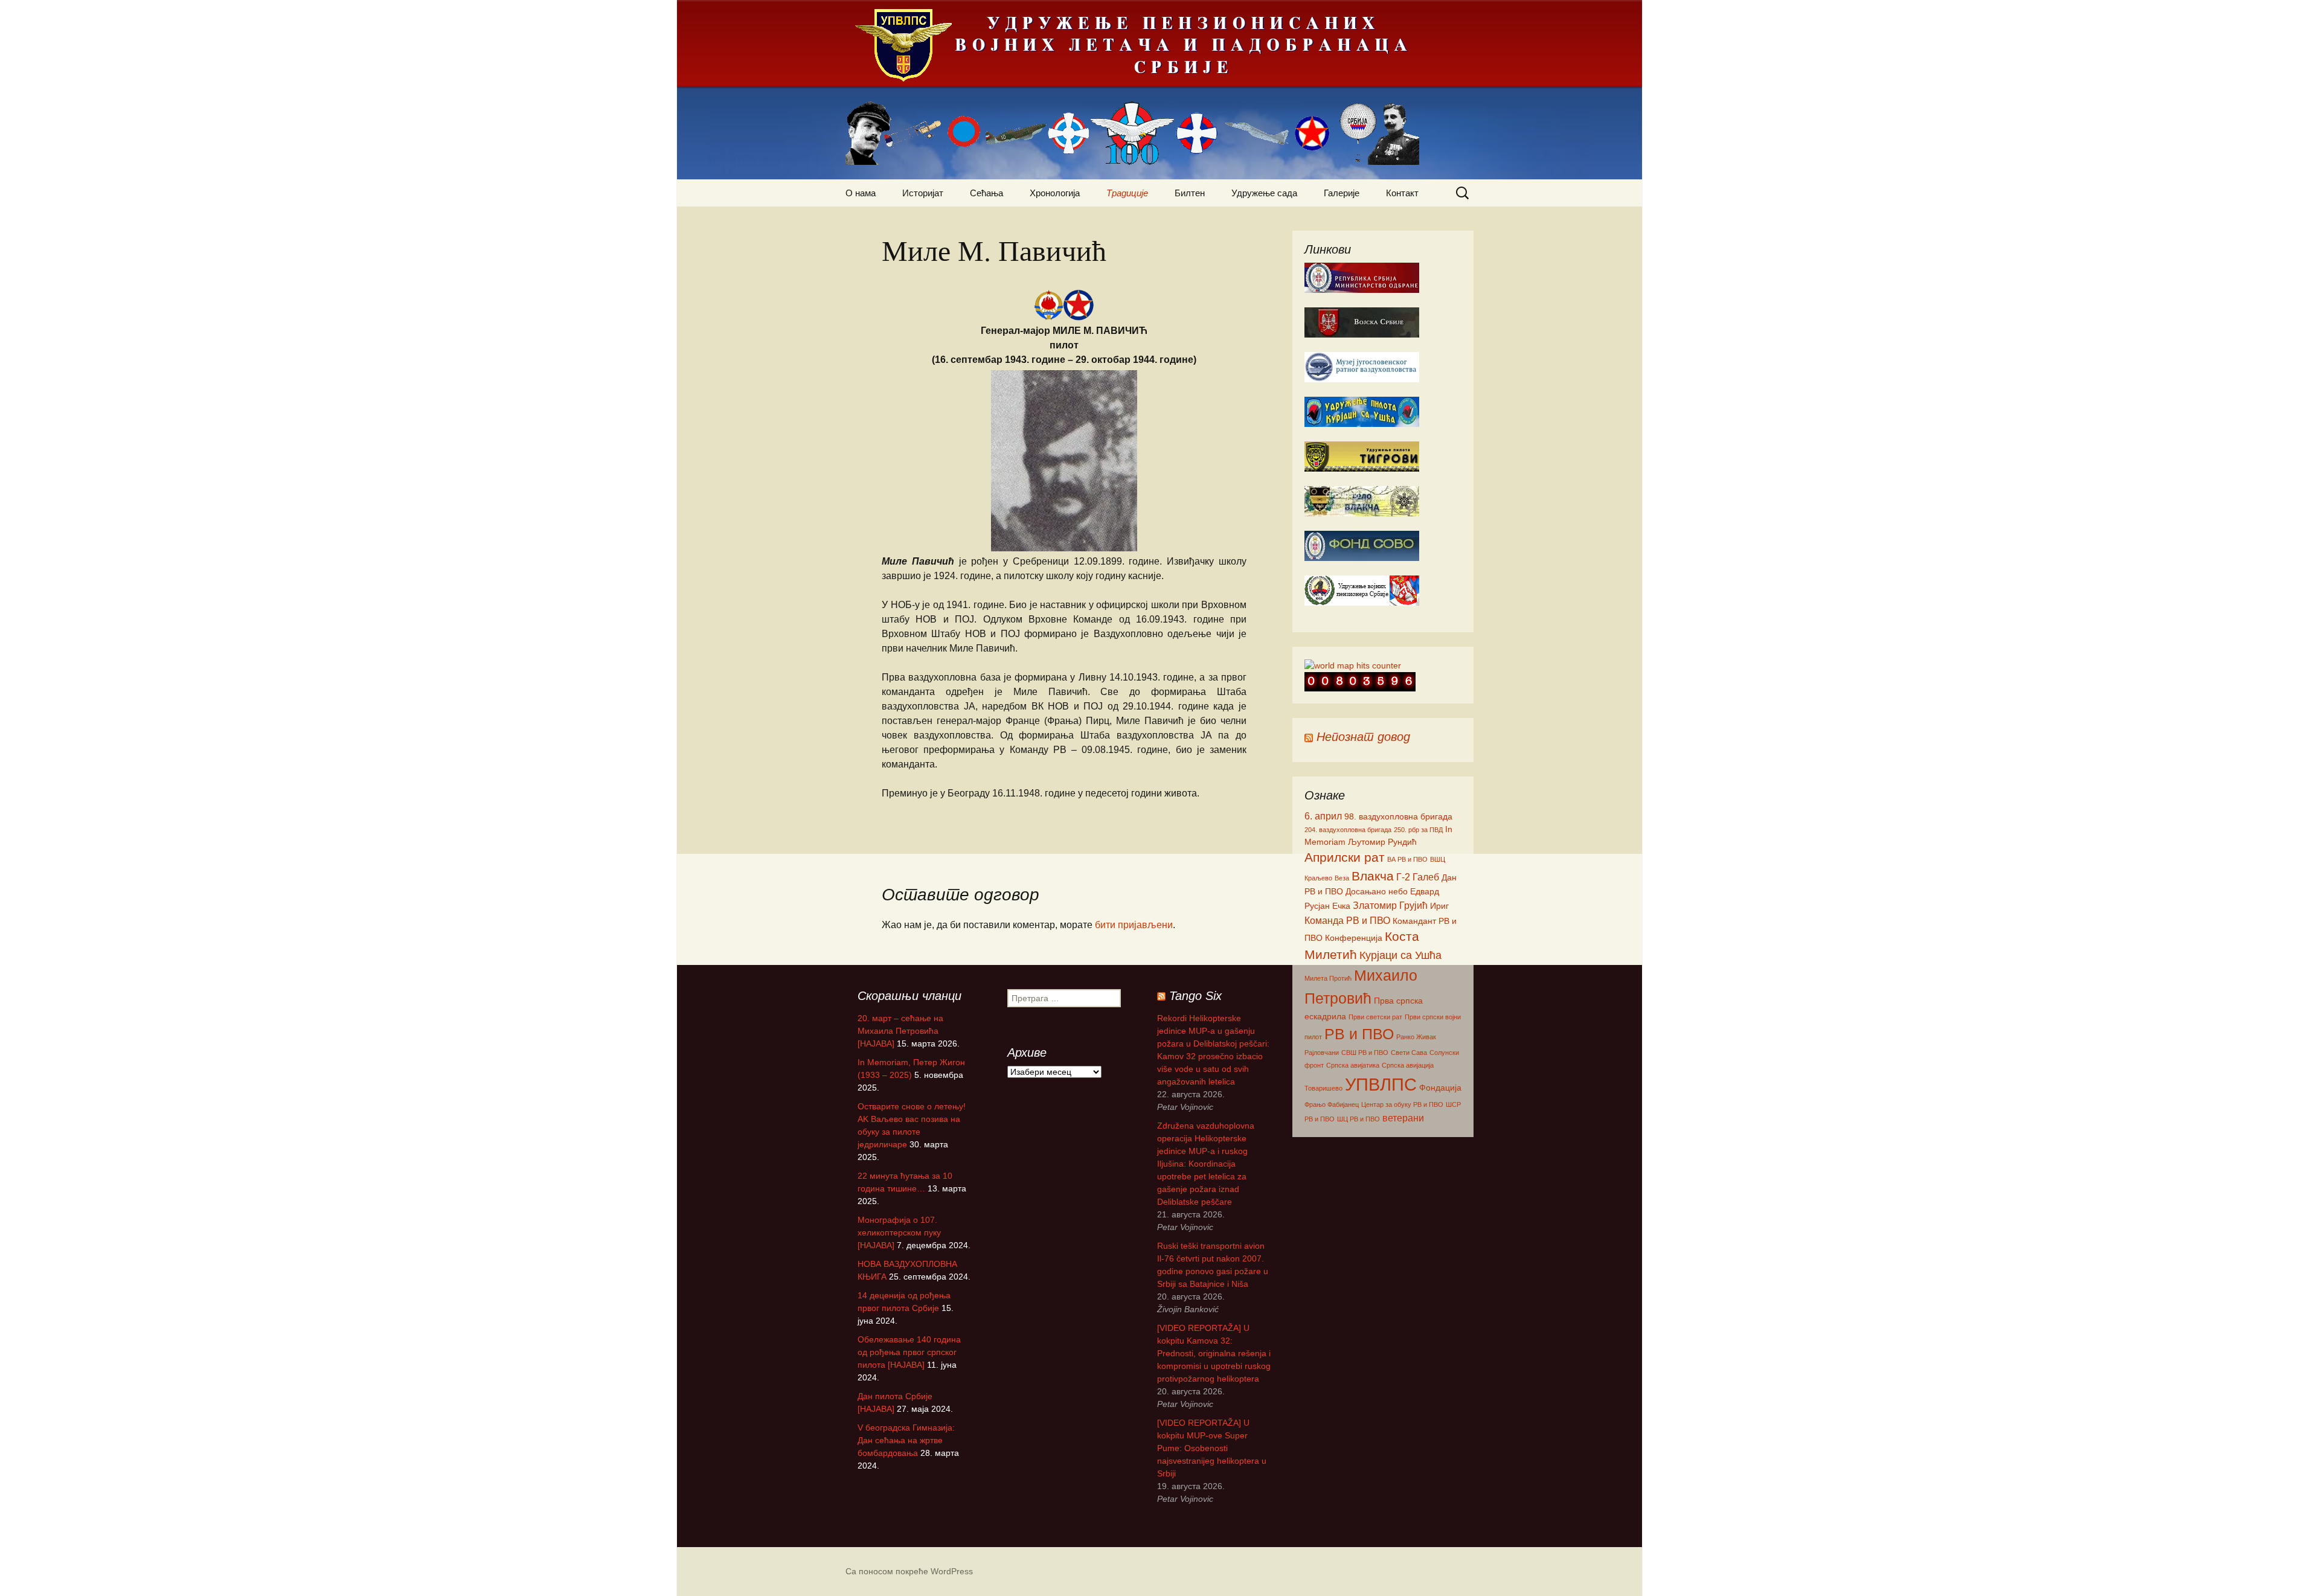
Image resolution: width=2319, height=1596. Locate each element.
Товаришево (1323, 1088)
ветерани (1403, 1118)
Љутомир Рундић (1382, 842)
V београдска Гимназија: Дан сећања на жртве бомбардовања (906, 1440)
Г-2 (1403, 877)
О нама (861, 193)
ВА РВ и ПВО (1407, 859)
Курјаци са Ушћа (1400, 955)
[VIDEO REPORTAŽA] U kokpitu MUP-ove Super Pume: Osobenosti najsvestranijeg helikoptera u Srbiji (1212, 1448)
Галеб (1426, 877)
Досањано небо (1377, 891)
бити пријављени (1134, 925)
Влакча (1373, 876)
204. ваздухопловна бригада (1348, 830)
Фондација (1440, 1088)
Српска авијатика (1353, 1065)
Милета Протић (1328, 978)
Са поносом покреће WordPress (909, 1571)
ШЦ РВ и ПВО (1358, 1119)
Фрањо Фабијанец (1332, 1104)
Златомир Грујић (1390, 905)
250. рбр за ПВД (1418, 830)
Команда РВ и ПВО (1347, 920)
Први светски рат (1375, 1017)
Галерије (1342, 193)
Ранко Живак (1416, 1037)
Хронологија (1055, 193)
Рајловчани (1322, 1053)
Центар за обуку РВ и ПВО (1402, 1104)
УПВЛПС (1381, 1084)
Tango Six (1195, 996)
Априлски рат (1345, 857)
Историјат (923, 193)
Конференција (1354, 938)
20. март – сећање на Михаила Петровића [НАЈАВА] (900, 1031)
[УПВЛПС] (1159, 90)
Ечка (1341, 906)
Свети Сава (1409, 1053)
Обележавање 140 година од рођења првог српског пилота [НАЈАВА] (909, 1352)
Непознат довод (1363, 737)
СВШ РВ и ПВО (1365, 1053)
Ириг (1439, 906)
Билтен (1190, 193)
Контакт (1402, 193)
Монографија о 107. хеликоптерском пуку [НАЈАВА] (899, 1232)
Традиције (1127, 193)
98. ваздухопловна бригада (1398, 816)
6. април (1323, 816)
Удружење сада (1264, 193)
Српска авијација (1408, 1065)
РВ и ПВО (1359, 1034)
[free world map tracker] (1353, 665)
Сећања (986, 193)
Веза (1342, 878)
